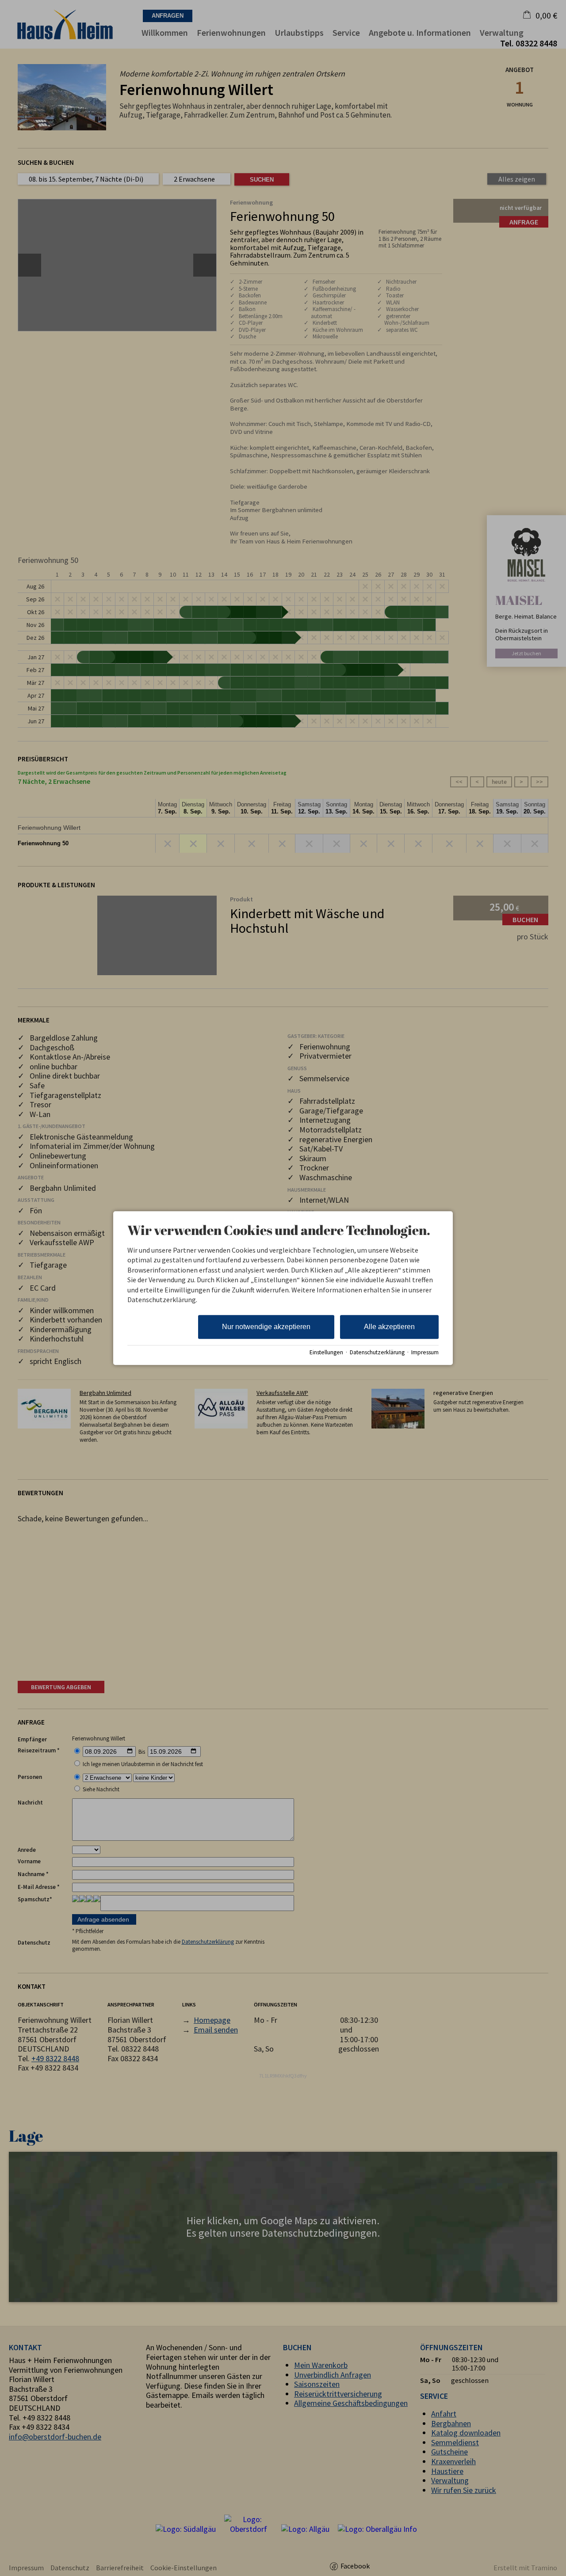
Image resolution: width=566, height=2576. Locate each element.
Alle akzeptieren (389, 1327)
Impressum (425, 1352)
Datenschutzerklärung (377, 1352)
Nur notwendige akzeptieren (266, 1327)
